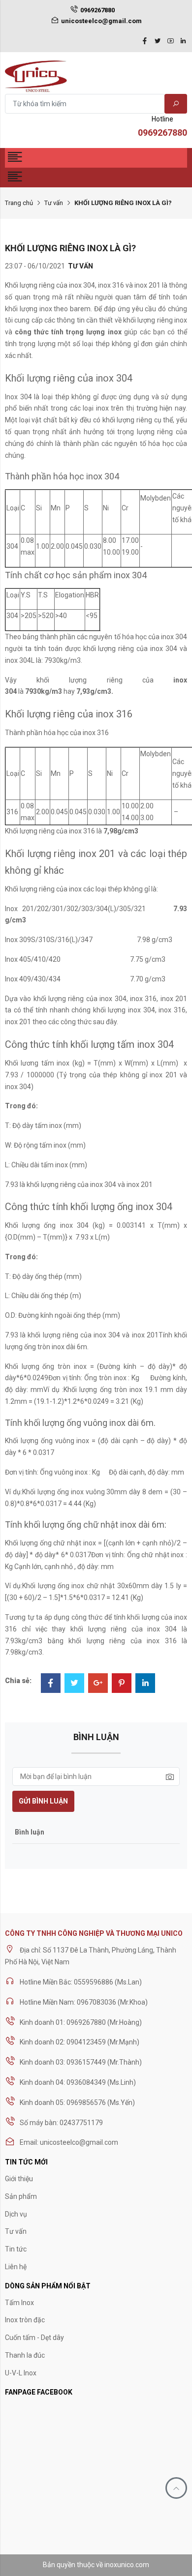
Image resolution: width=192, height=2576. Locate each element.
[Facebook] (145, 42)
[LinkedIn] (145, 1684)
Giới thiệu (19, 2179)
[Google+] (98, 1684)
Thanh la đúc (25, 2355)
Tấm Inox (19, 2303)
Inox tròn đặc (25, 2320)
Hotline (162, 126)
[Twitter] (158, 42)
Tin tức (16, 2249)
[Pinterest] (122, 1684)
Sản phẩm (21, 2196)
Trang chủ (19, 203)
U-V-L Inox (21, 2373)
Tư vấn (54, 203)
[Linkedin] (183, 42)
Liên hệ (16, 2267)
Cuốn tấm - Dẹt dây (34, 2338)
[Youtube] (170, 42)
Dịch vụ (16, 2214)
